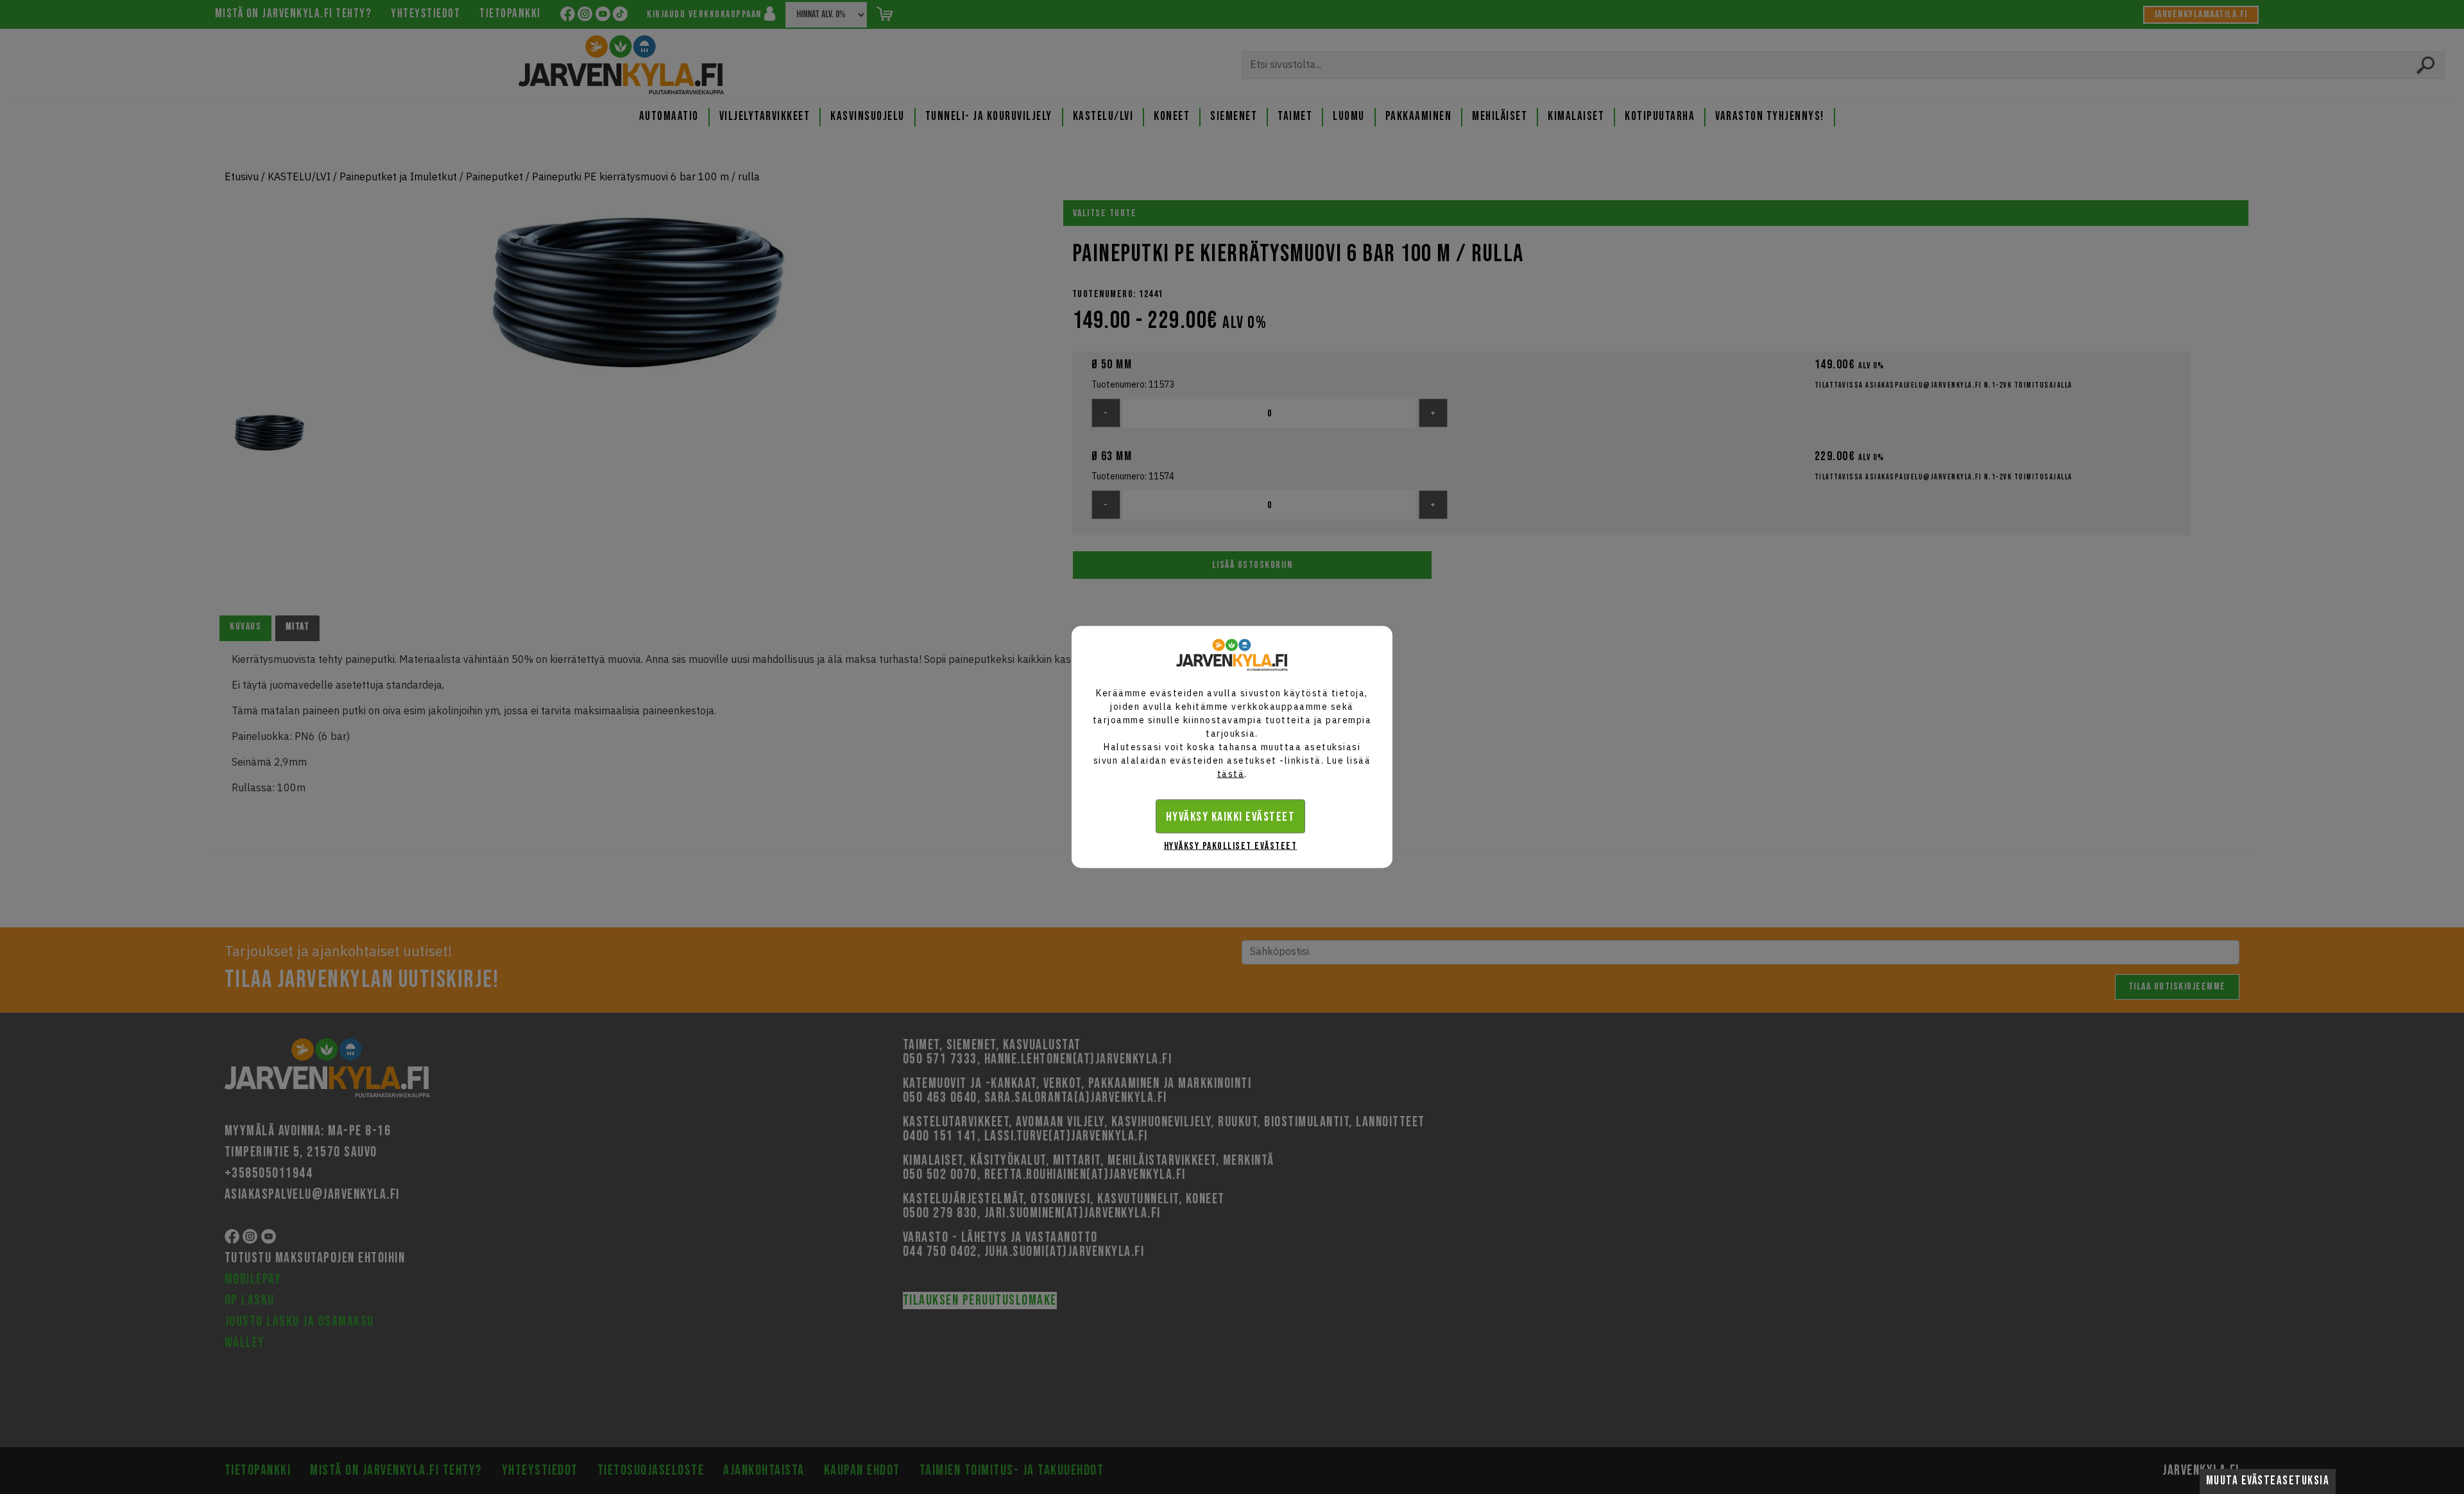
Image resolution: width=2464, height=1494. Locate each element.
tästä (1231, 774)
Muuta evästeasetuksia (2268, 1481)
